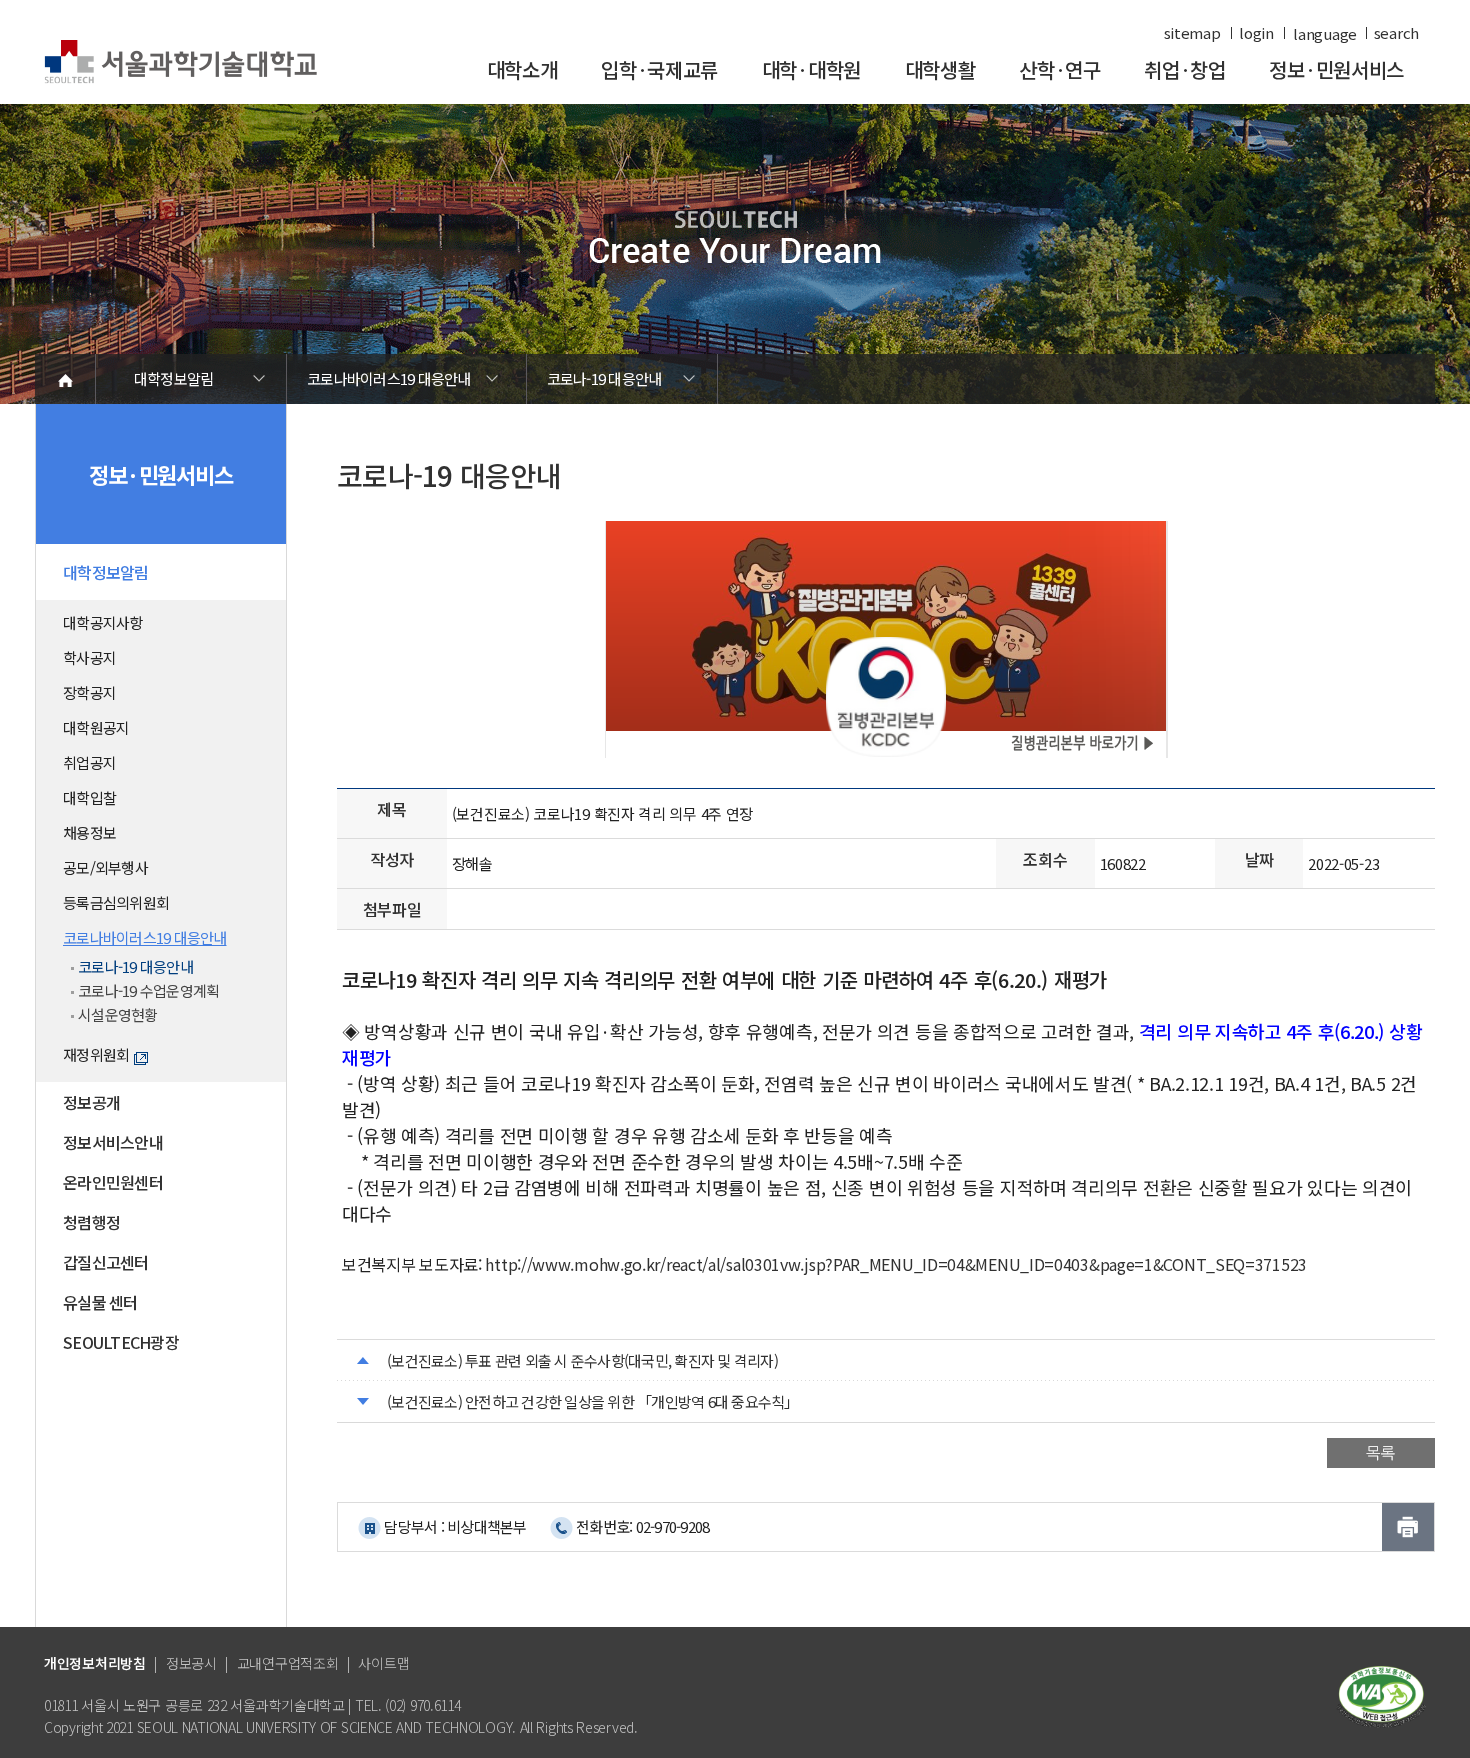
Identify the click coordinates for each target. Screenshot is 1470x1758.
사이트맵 (383, 1663)
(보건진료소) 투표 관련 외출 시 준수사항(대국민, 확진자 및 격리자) (582, 1360)
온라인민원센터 (113, 1182)
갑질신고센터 (106, 1262)
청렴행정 (91, 1222)
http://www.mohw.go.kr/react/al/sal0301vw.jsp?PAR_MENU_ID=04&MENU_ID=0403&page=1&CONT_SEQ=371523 (896, 1264)
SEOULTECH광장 (121, 1342)
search (1396, 33)
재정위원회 (96, 1054)
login (1256, 33)
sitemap (1192, 33)
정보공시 (191, 1663)
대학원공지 (96, 727)
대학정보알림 (174, 378)
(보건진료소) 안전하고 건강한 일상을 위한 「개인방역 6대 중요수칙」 (593, 1401)
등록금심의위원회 (116, 902)
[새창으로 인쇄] (1408, 1527)
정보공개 (91, 1102)
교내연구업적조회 (288, 1663)
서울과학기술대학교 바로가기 (180, 62)
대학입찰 (89, 797)
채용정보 (89, 832)
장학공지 (89, 692)
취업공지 (89, 762)
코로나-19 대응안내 (604, 378)
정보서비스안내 (113, 1142)
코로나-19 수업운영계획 (148, 990)
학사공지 (89, 657)
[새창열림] (1381, 1694)
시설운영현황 (118, 1014)
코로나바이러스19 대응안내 (389, 378)
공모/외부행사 (105, 867)
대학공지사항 (103, 622)
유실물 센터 (100, 1302)
